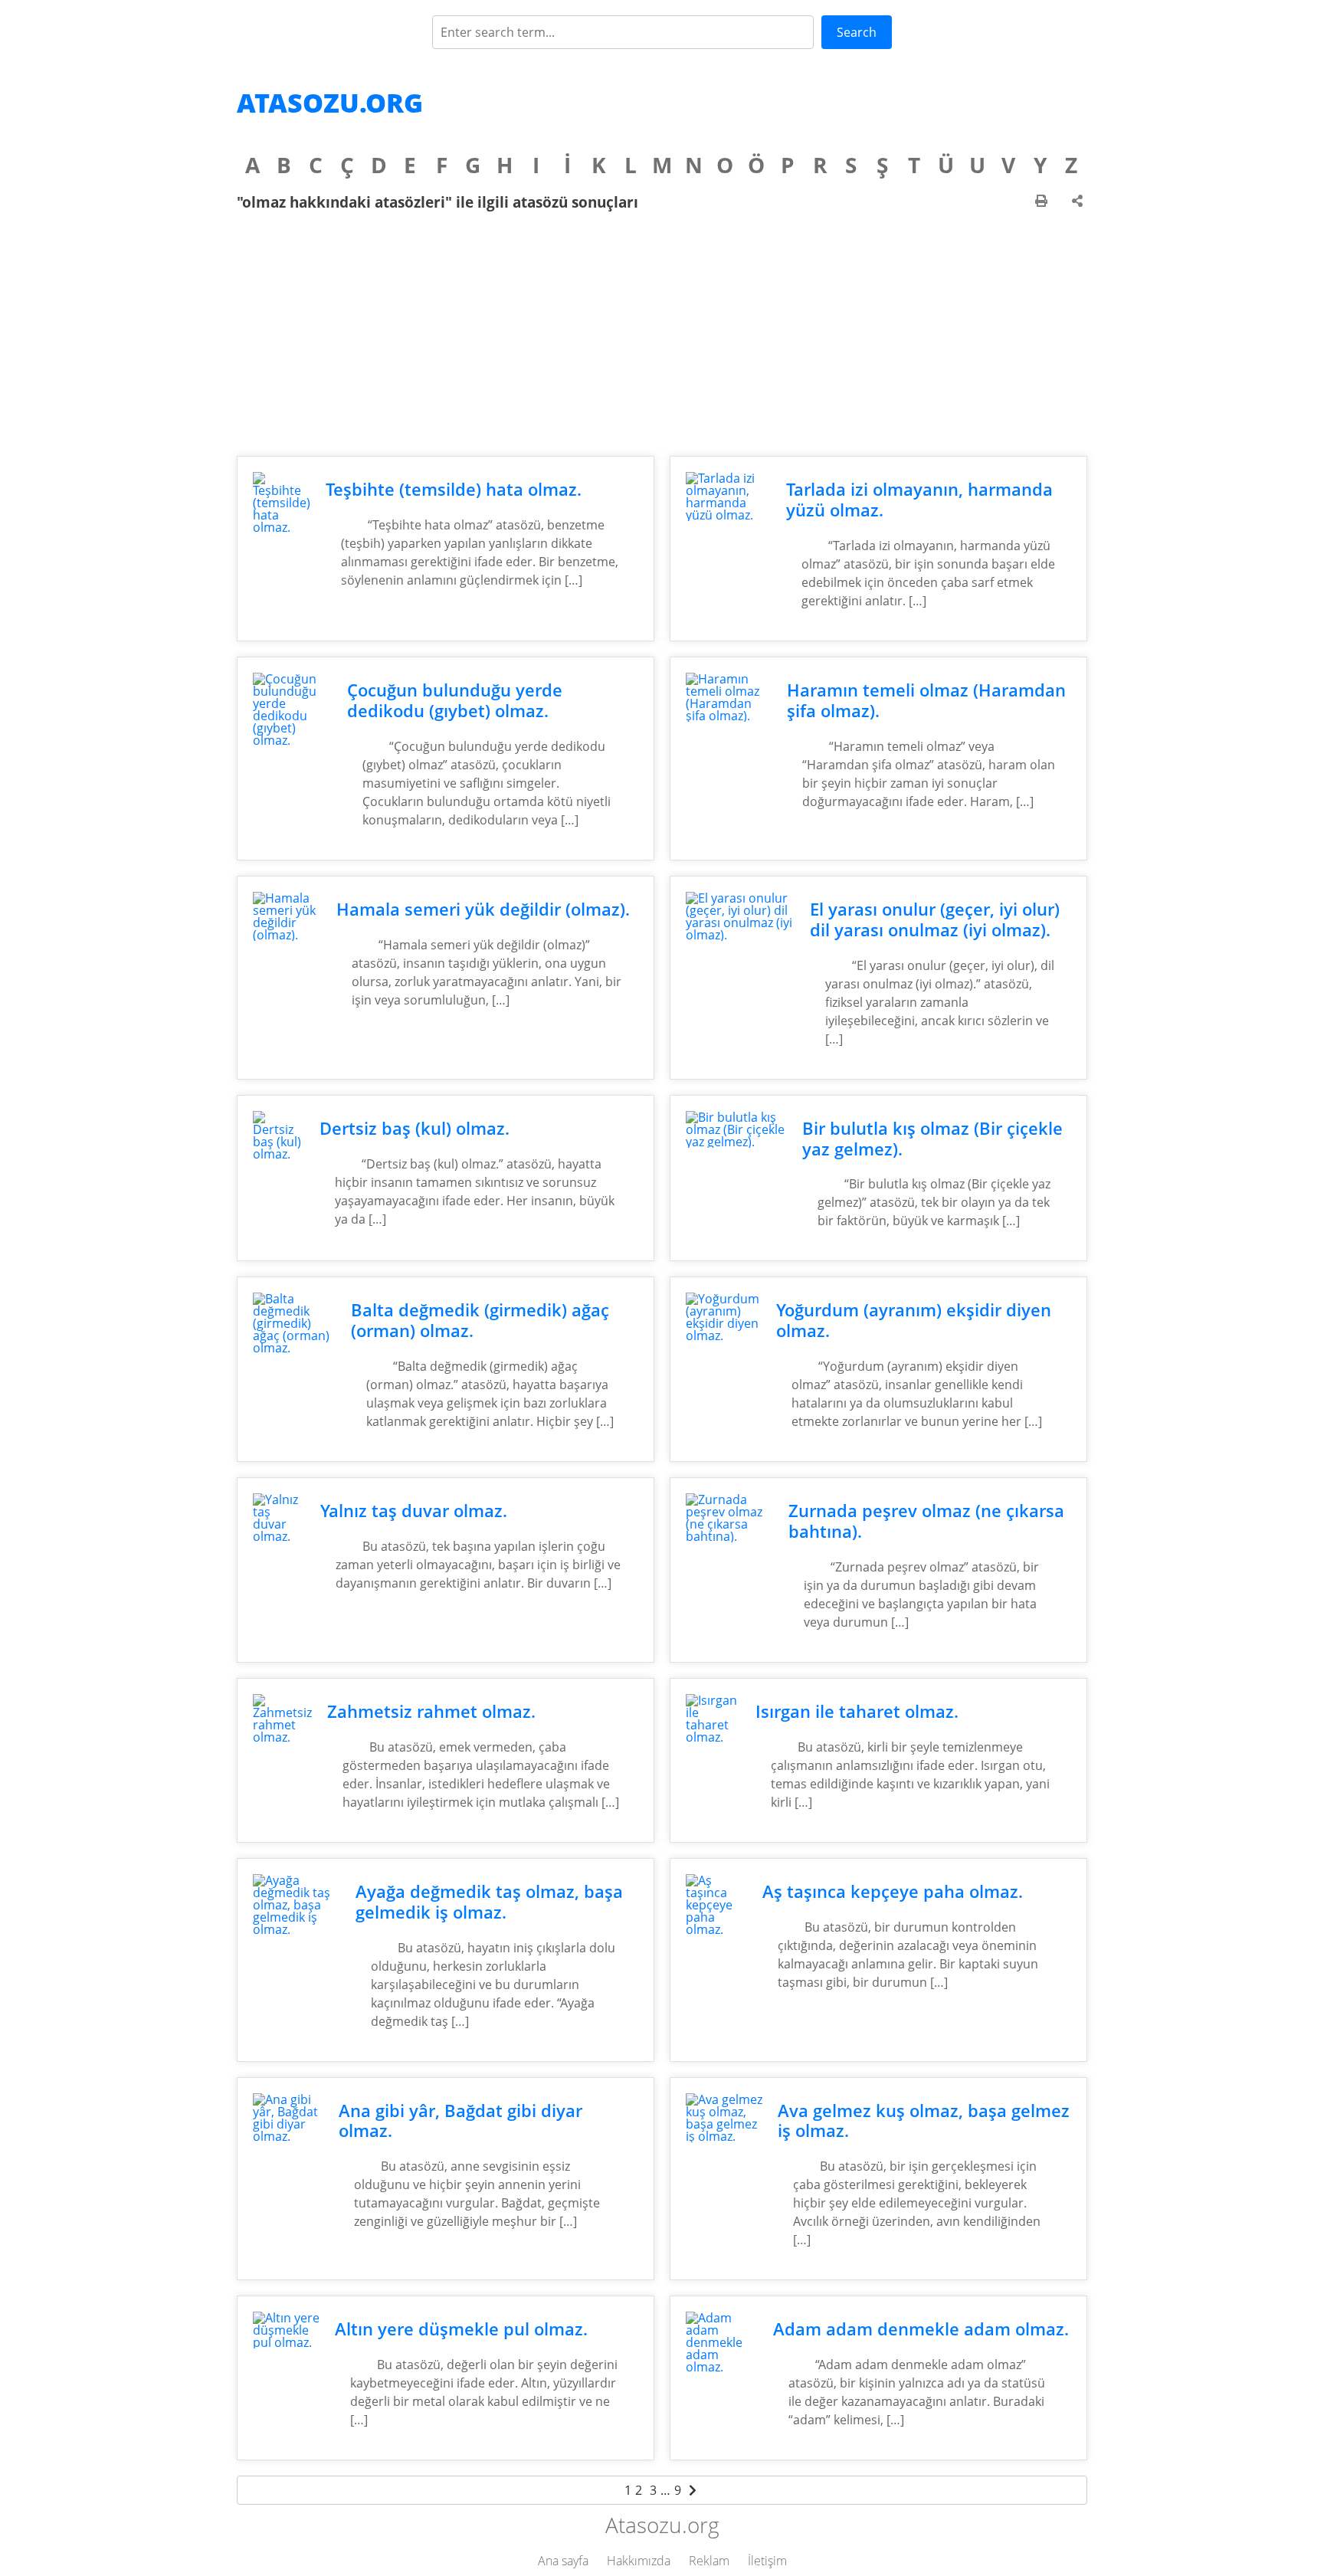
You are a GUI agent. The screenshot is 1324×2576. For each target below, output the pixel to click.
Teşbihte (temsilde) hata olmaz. (454, 489)
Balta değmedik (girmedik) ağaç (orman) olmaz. (480, 1320)
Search (857, 32)
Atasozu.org (330, 103)
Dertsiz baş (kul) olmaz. (415, 1128)
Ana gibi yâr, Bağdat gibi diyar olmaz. (460, 2121)
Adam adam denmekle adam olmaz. (921, 2329)
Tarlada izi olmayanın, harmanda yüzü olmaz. (919, 500)
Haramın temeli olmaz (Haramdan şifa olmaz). (926, 700)
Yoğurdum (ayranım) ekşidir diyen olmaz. (914, 1320)
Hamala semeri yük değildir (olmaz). (483, 909)
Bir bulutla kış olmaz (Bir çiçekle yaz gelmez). (932, 1139)
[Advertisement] (662, 333)
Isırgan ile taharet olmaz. (857, 1711)
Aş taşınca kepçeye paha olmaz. (893, 1891)
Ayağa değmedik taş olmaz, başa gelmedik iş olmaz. (489, 1902)
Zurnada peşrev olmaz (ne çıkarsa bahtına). (926, 1521)
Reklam (709, 2561)
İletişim (767, 2561)
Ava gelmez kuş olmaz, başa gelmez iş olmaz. (924, 2121)
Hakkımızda (639, 2561)
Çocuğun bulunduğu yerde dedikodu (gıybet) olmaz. (455, 700)
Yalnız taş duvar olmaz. (414, 1511)
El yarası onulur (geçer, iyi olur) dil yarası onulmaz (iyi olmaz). (935, 919)
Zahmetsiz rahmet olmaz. (431, 1711)
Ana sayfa (563, 2561)
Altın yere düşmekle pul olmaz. (461, 2329)
